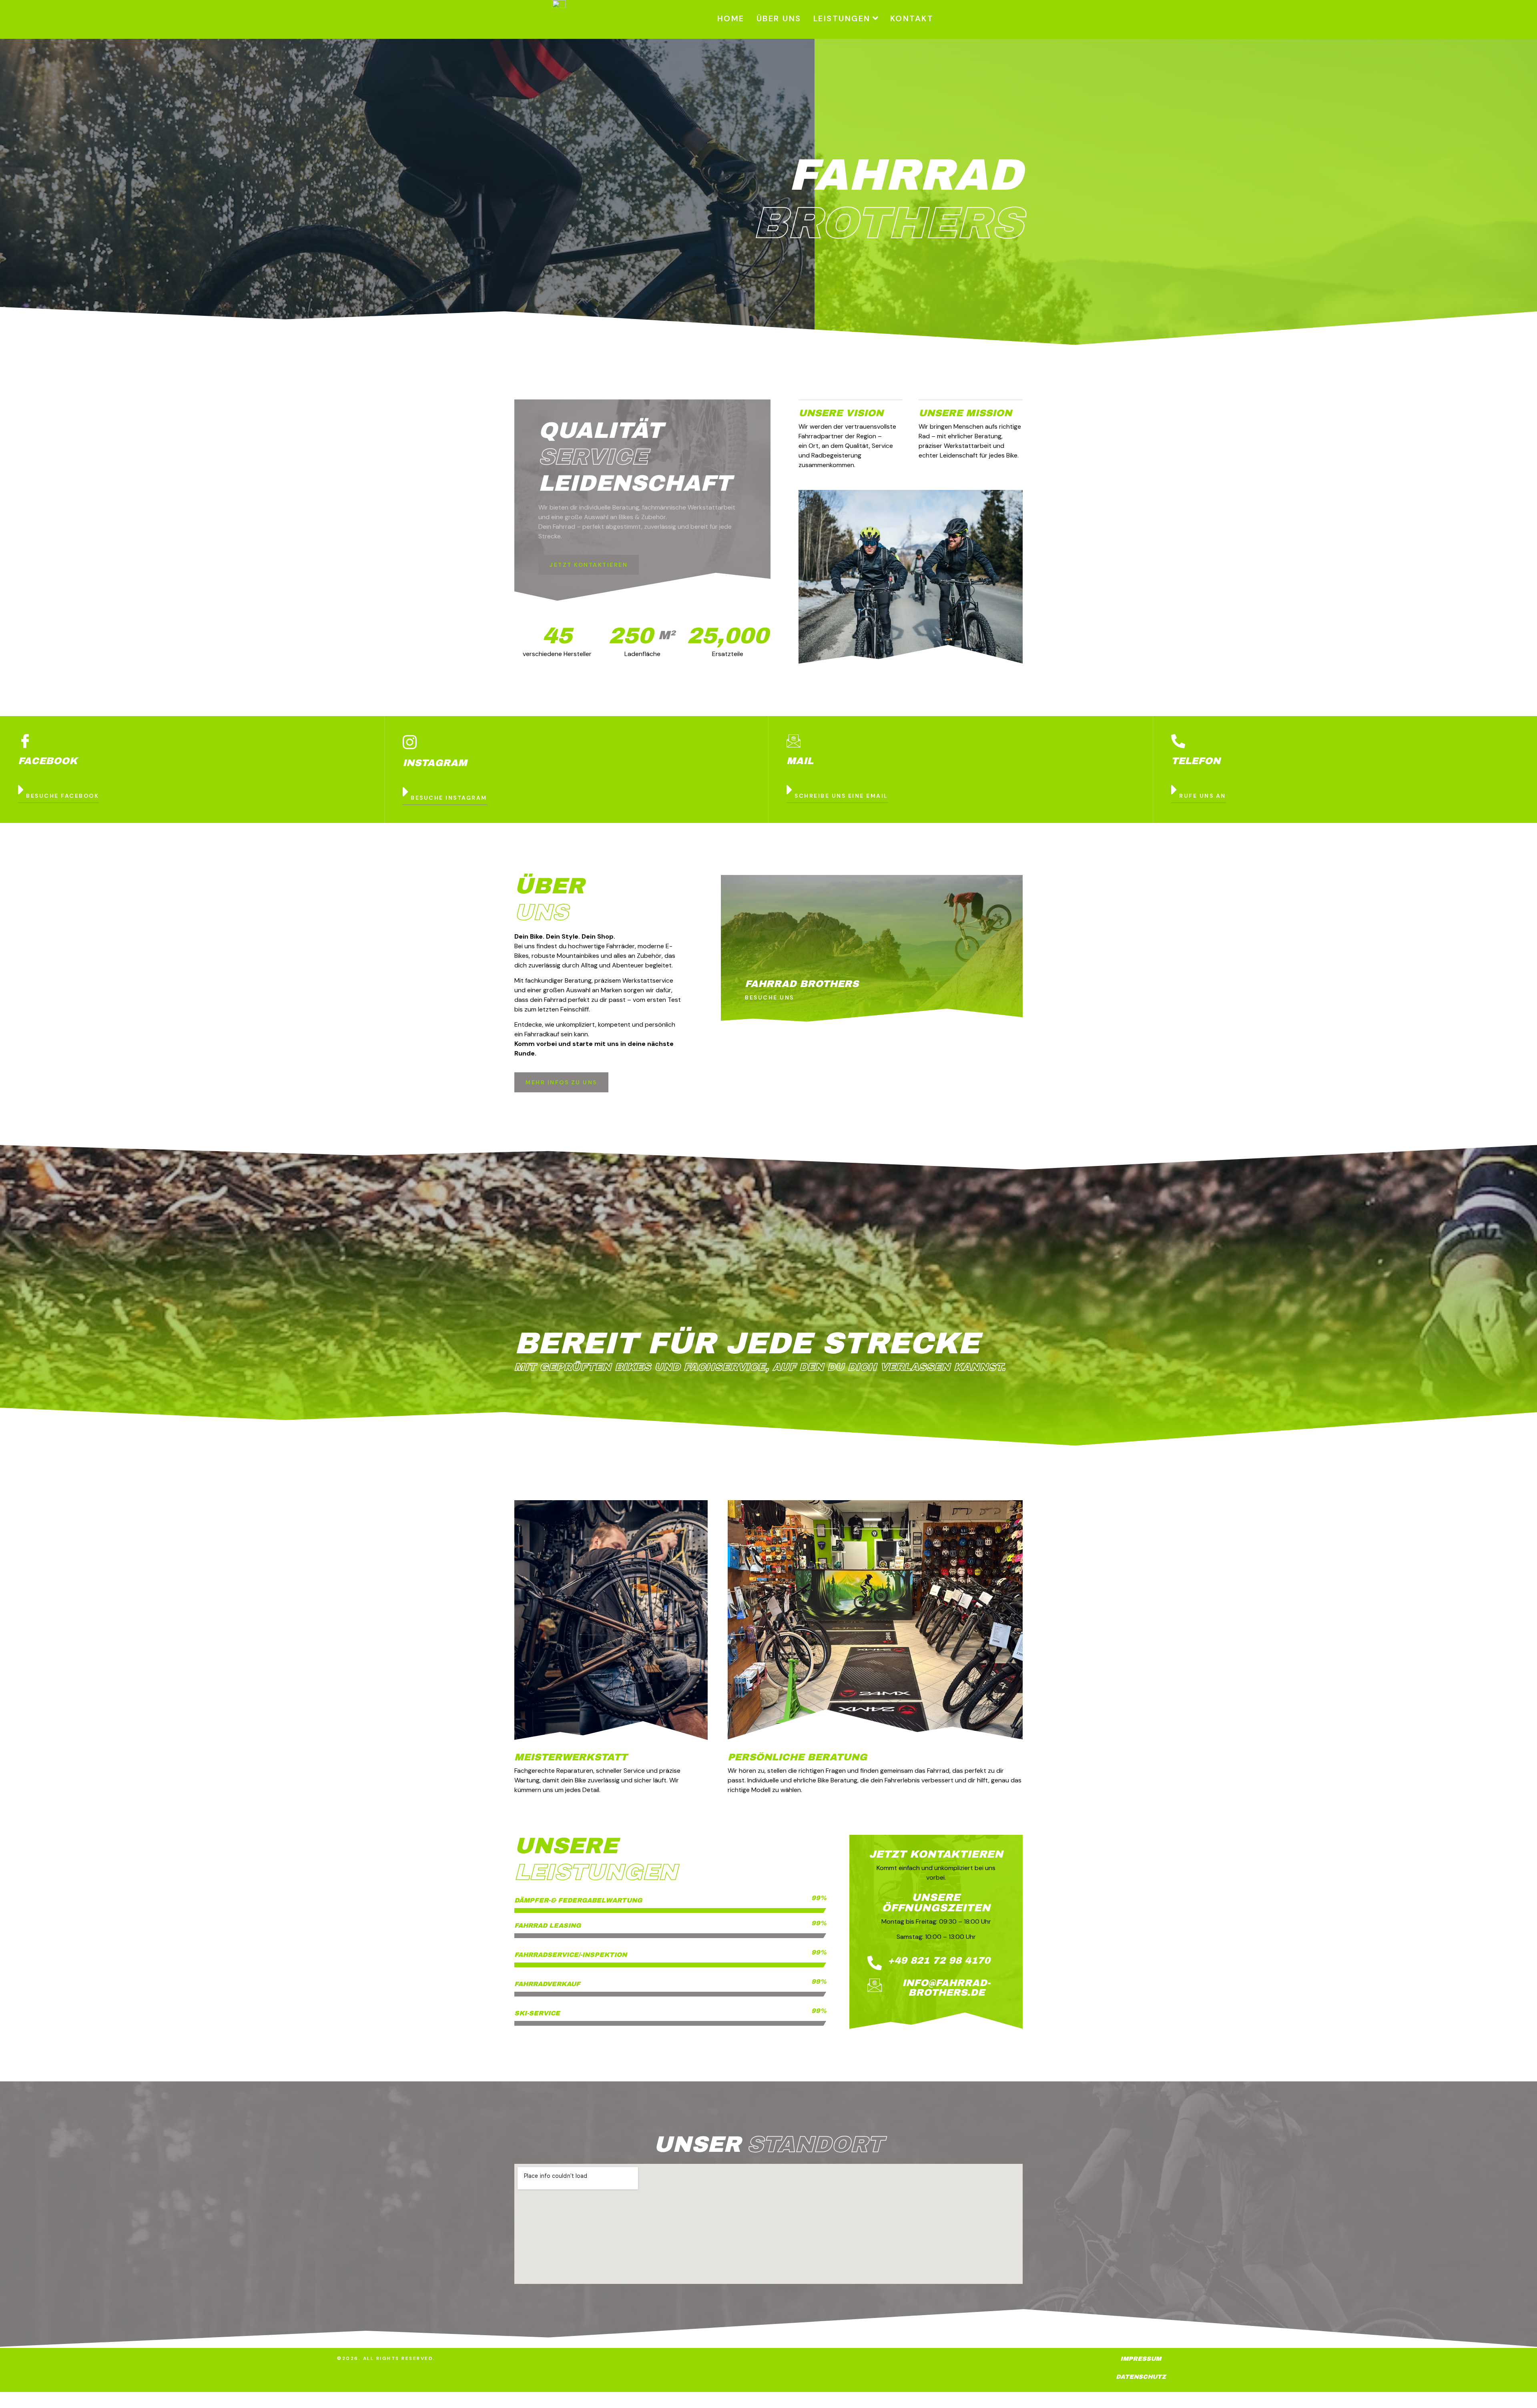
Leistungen (842, 18)
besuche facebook (62, 796)
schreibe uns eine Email (841, 796)
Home (731, 18)
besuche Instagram (449, 798)
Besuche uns (770, 998)
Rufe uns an (1203, 796)
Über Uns (779, 18)
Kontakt (912, 18)
